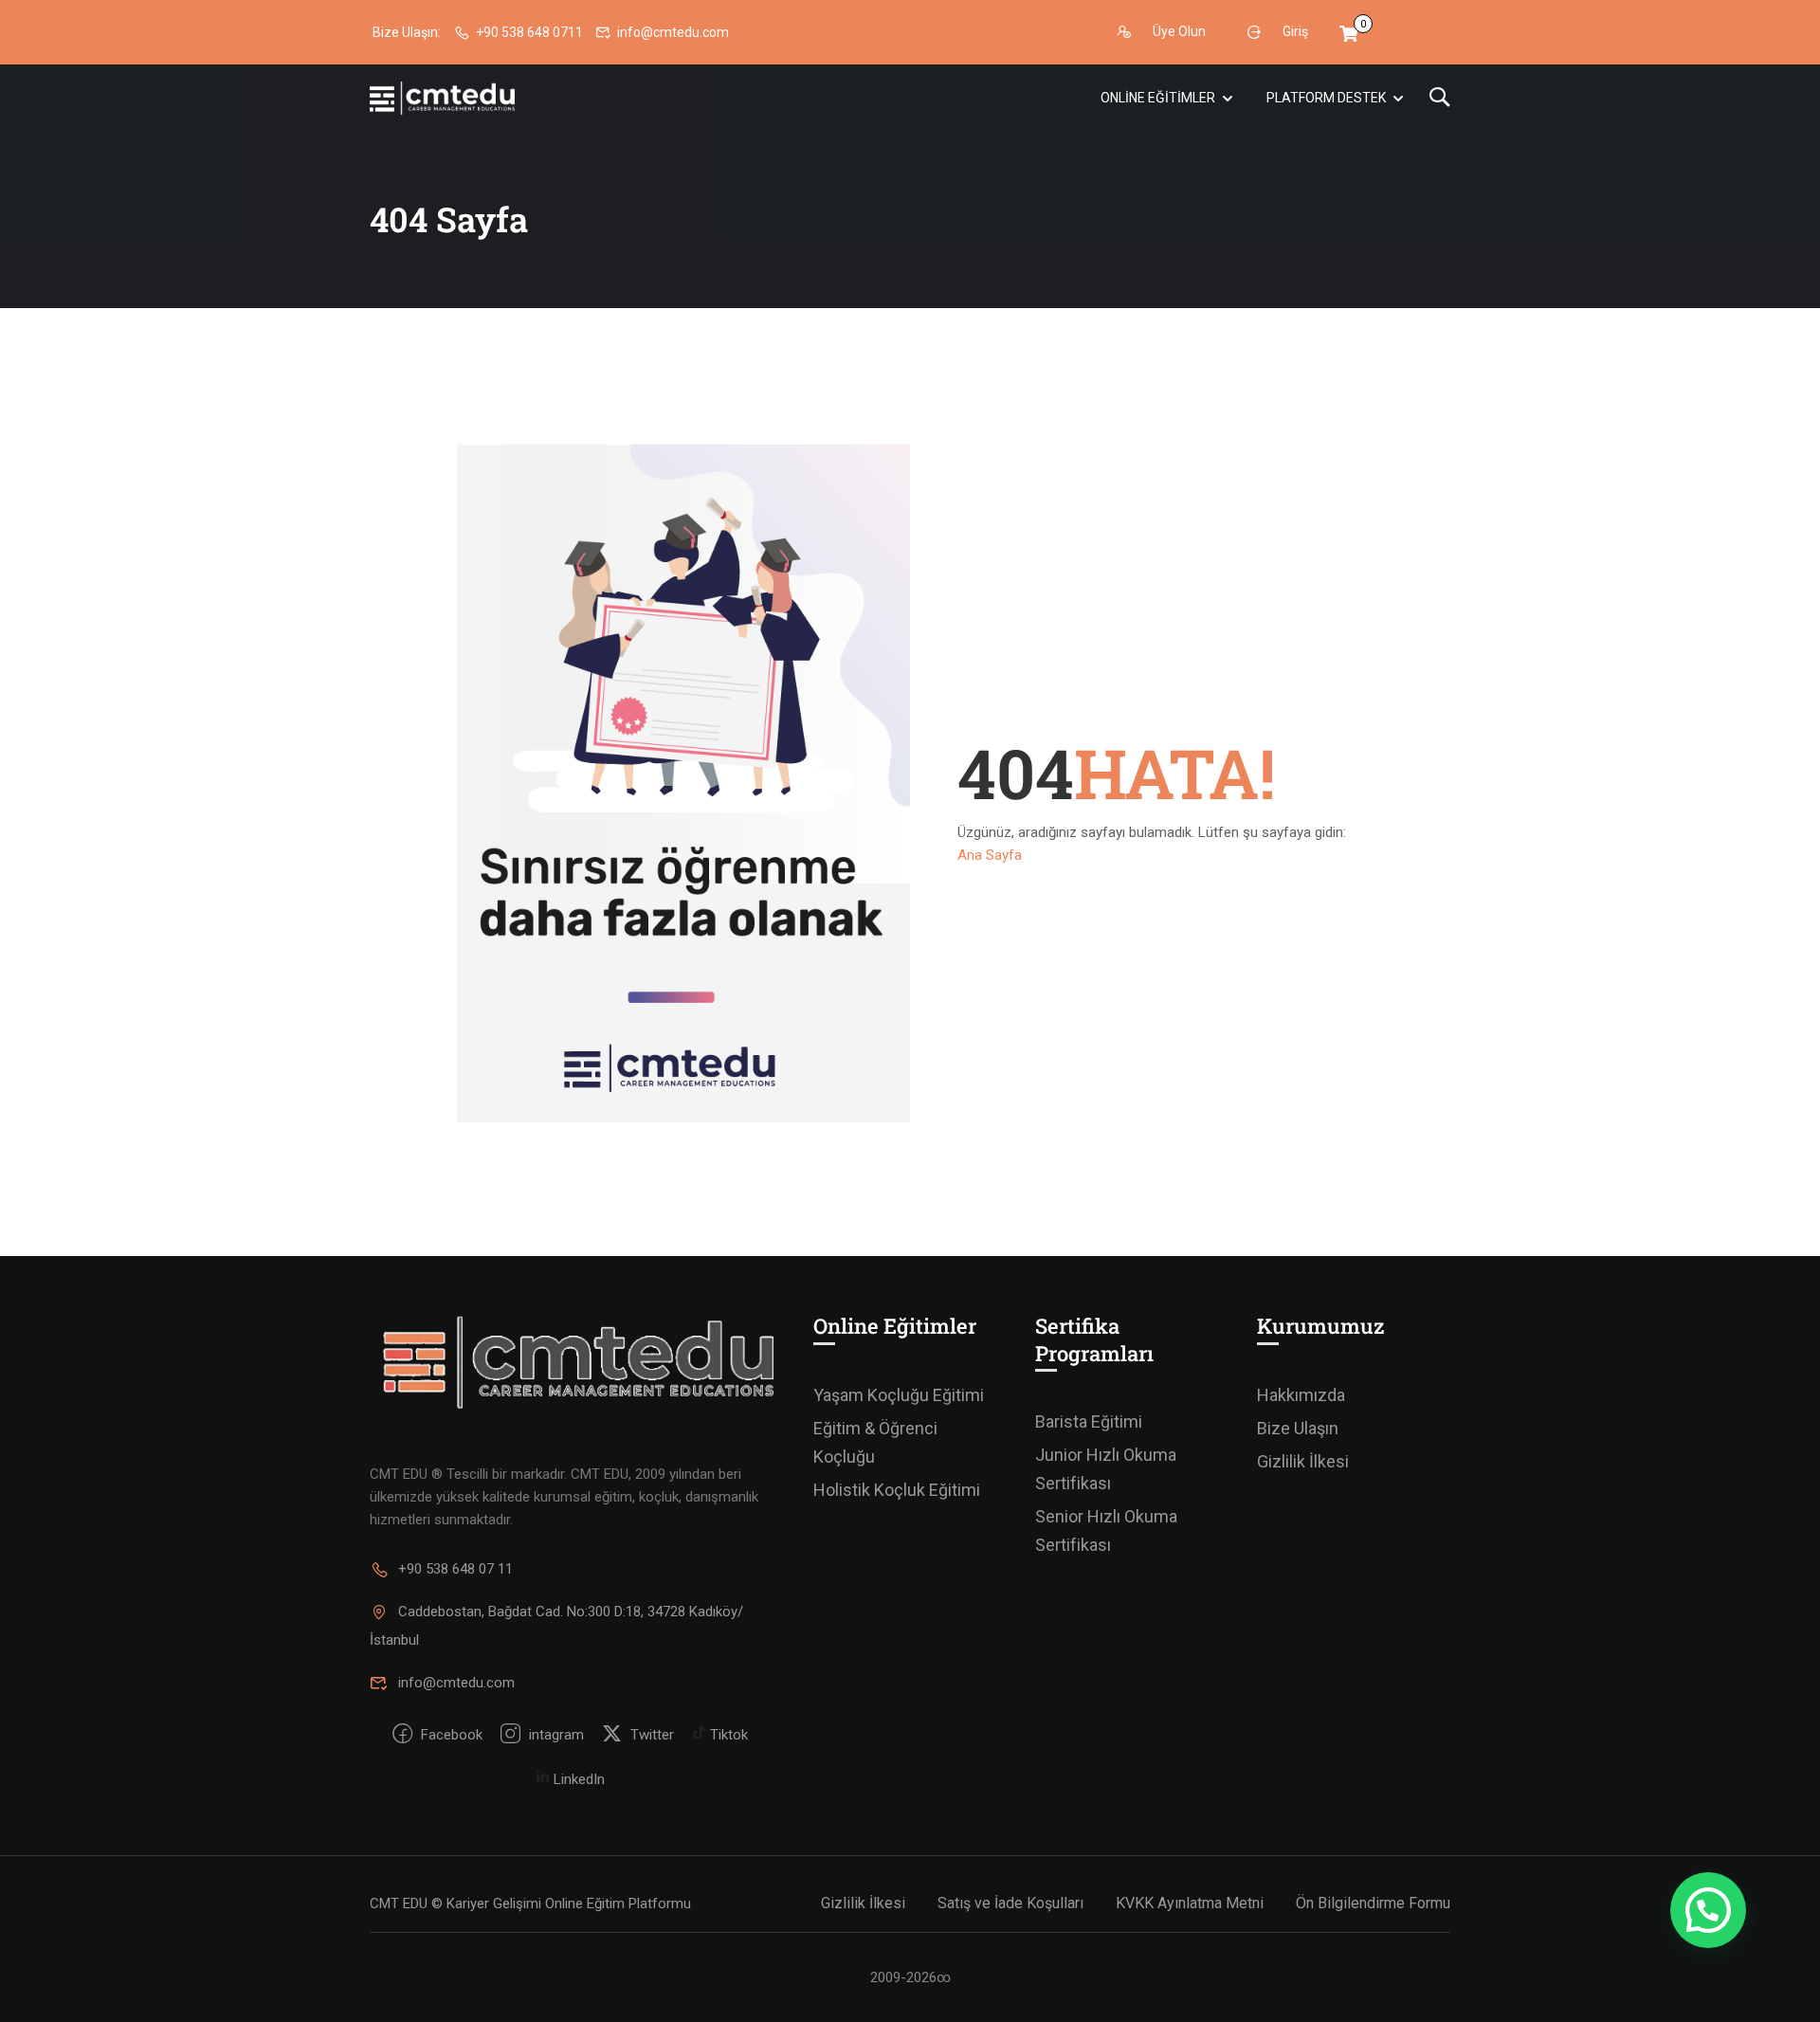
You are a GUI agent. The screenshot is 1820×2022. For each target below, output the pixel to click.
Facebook (450, 1735)
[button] (1708, 1910)
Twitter (650, 1735)
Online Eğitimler (1158, 98)
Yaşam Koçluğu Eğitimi (899, 1395)
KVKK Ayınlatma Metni (1190, 1903)
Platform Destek (1326, 98)
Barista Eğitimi (1089, 1421)
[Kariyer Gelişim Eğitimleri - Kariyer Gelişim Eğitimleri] (442, 98)
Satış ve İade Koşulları (1010, 1903)
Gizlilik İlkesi (1303, 1461)
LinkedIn (577, 1779)
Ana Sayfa (990, 855)
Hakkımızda (1301, 1395)
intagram (555, 1735)
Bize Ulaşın (1298, 1428)
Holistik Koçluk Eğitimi (897, 1490)
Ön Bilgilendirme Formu (1373, 1903)
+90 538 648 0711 (529, 32)
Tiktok (727, 1735)
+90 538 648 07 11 (455, 1569)
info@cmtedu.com (673, 32)
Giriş (1295, 32)
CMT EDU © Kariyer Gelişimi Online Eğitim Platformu (530, 1904)
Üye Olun (1179, 32)
